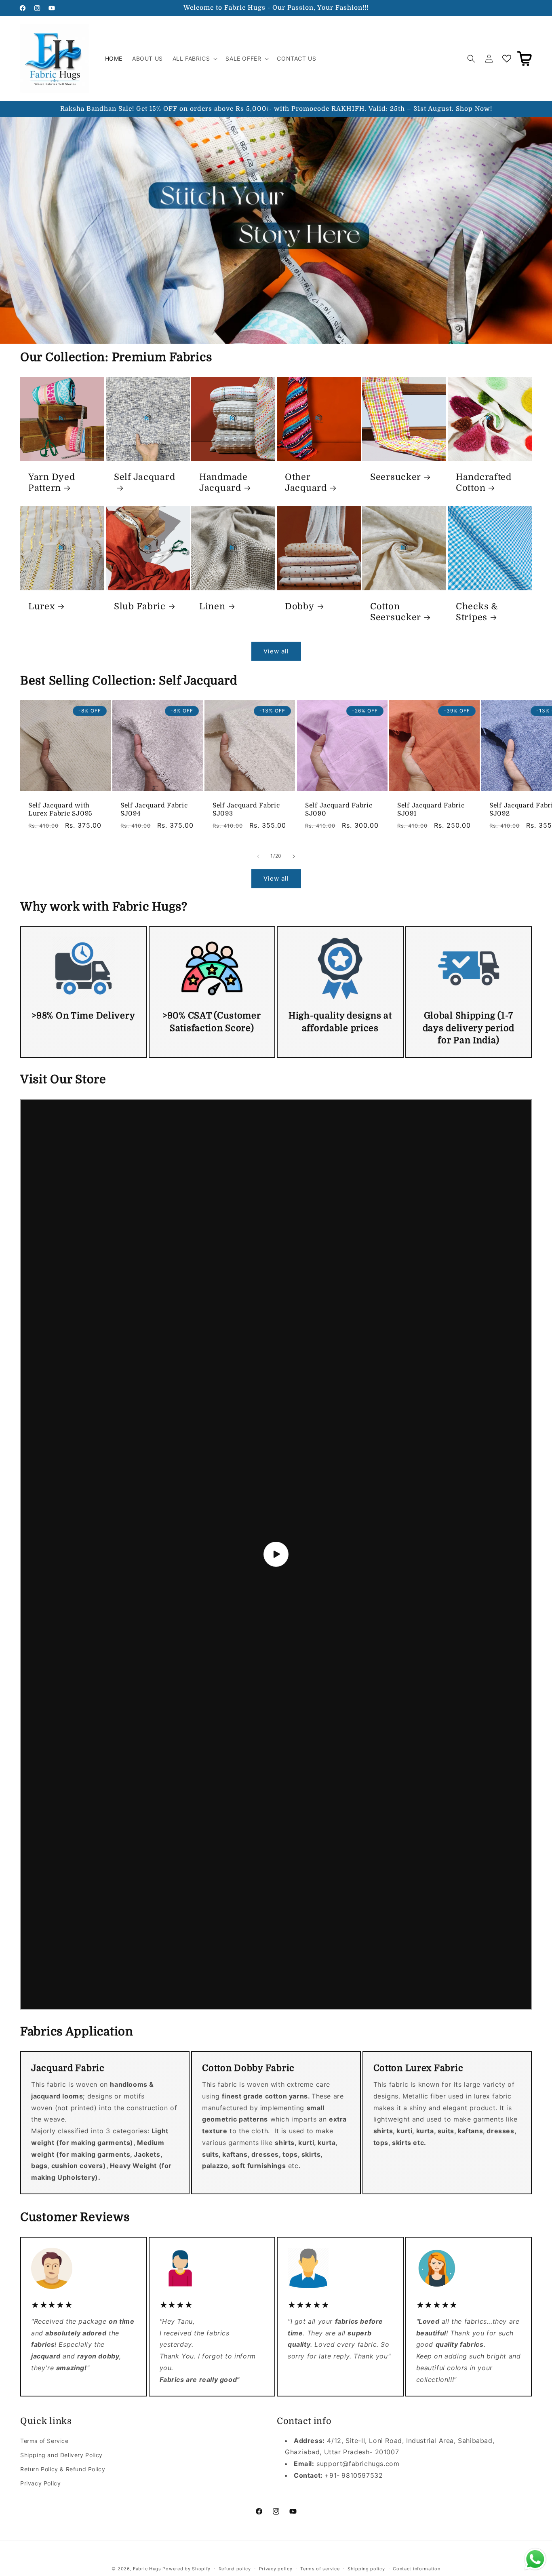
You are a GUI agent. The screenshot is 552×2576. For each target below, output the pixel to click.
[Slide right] (294, 856)
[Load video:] (276, 1554)
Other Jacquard (306, 483)
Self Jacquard (144, 477)
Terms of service (320, 2568)
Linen (212, 606)
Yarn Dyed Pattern (52, 483)
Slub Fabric (140, 606)
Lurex (42, 606)
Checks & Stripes (477, 612)
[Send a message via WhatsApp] (535, 2559)
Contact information (416, 2568)
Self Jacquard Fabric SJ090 (339, 810)
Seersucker (396, 477)
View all (276, 651)
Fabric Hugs (147, 2569)
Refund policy (235, 2568)
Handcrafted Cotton (484, 483)
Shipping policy (366, 2568)
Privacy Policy (40, 2483)
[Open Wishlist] (507, 59)
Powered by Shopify (186, 2569)
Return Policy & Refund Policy (63, 2469)
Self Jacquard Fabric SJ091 (431, 810)
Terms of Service (44, 2441)
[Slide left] (258, 856)
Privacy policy (276, 2568)
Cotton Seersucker (396, 612)
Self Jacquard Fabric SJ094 (154, 810)
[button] (194, 59)
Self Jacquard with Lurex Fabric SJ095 (60, 810)
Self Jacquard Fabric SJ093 (246, 810)
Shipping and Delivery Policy (61, 2455)
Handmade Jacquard (223, 483)
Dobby (300, 606)
